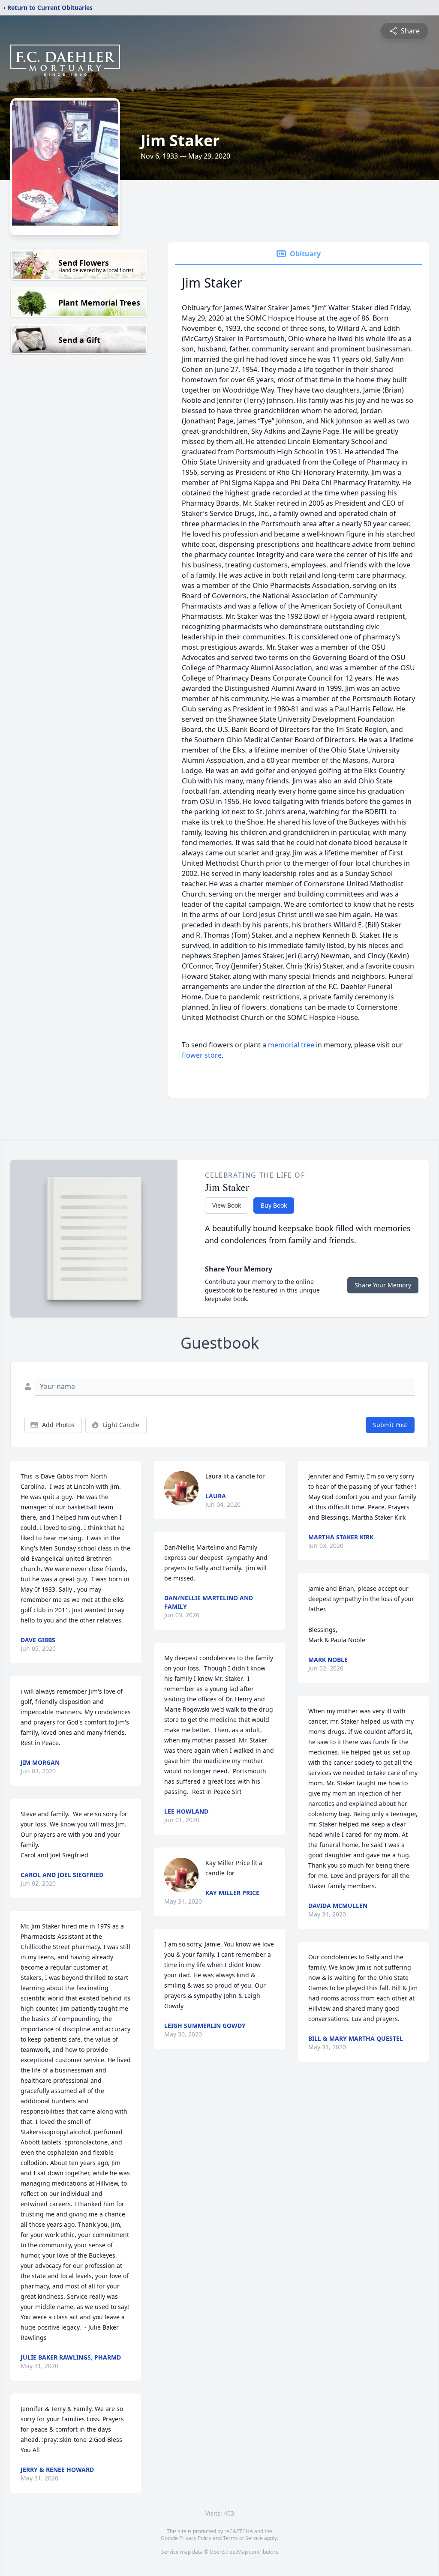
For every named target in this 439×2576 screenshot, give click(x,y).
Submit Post (390, 1425)
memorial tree (291, 1045)
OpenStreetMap (229, 2552)
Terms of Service (243, 2538)
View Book (227, 1205)
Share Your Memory (383, 1285)
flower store (202, 1055)
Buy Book (274, 1205)
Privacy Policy (195, 2538)
